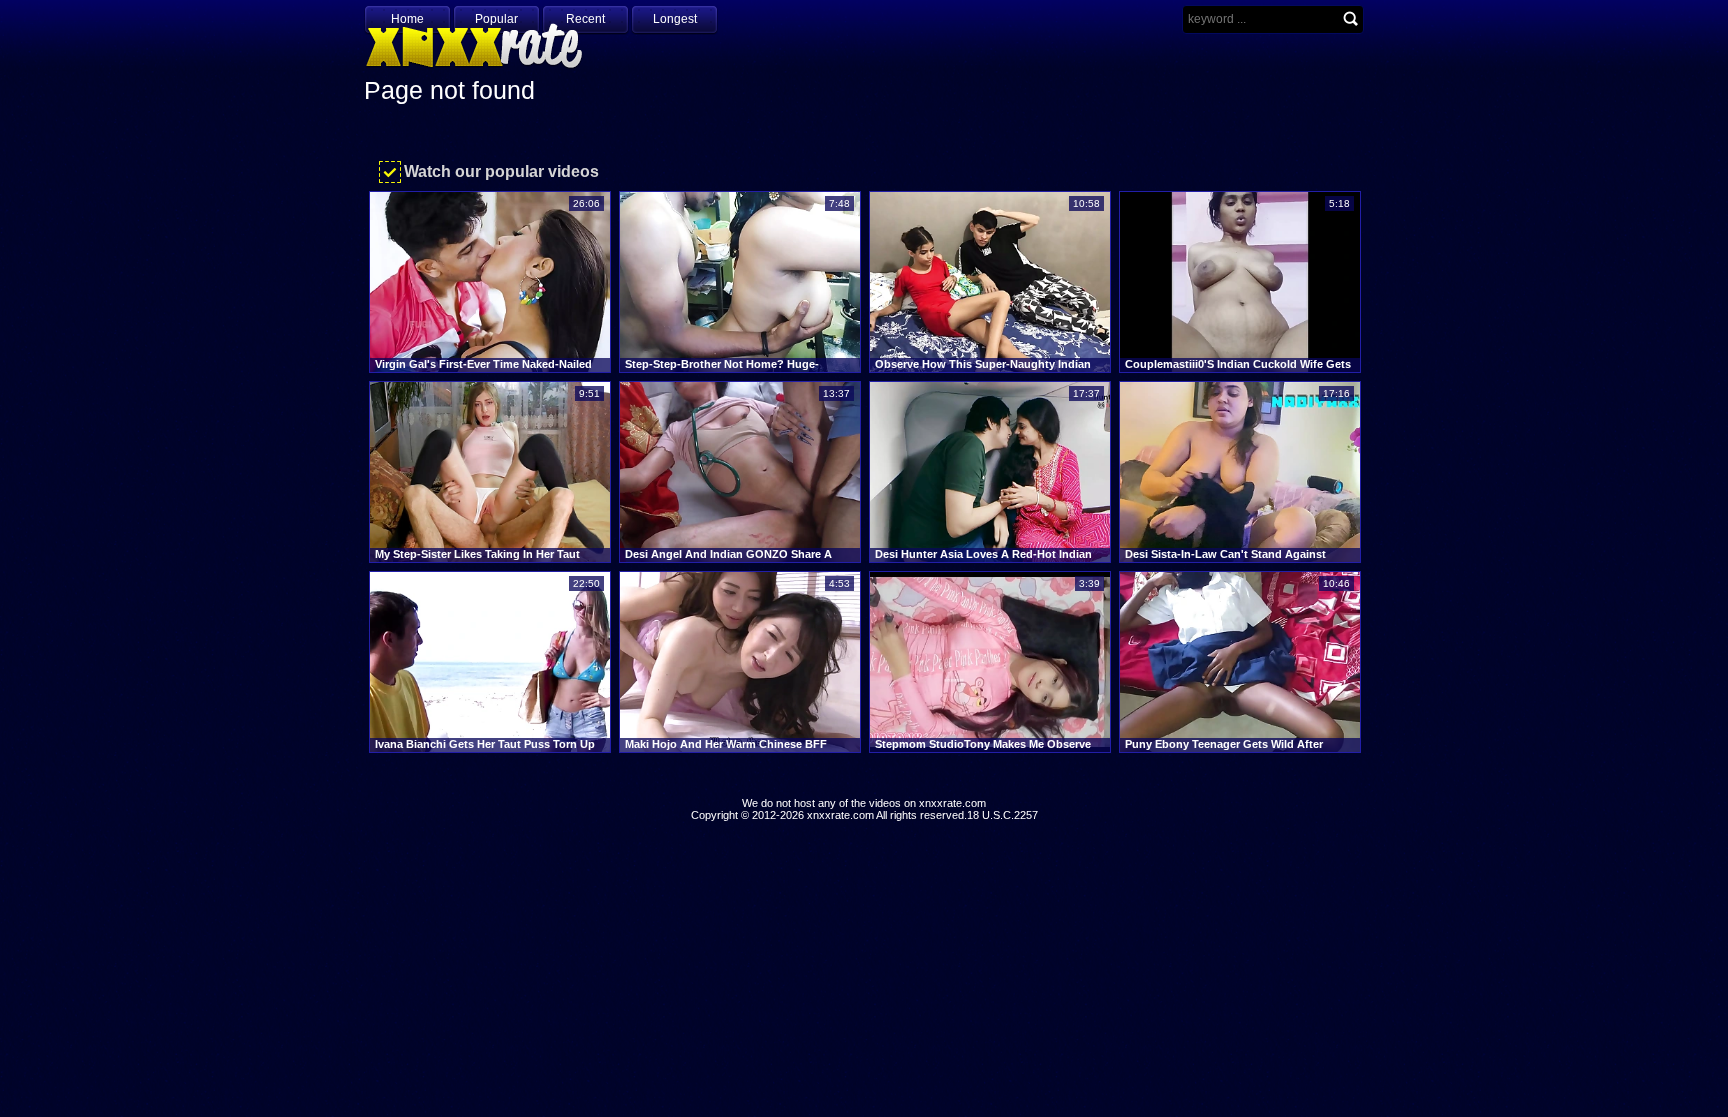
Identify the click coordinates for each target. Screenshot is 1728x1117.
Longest (675, 19)
